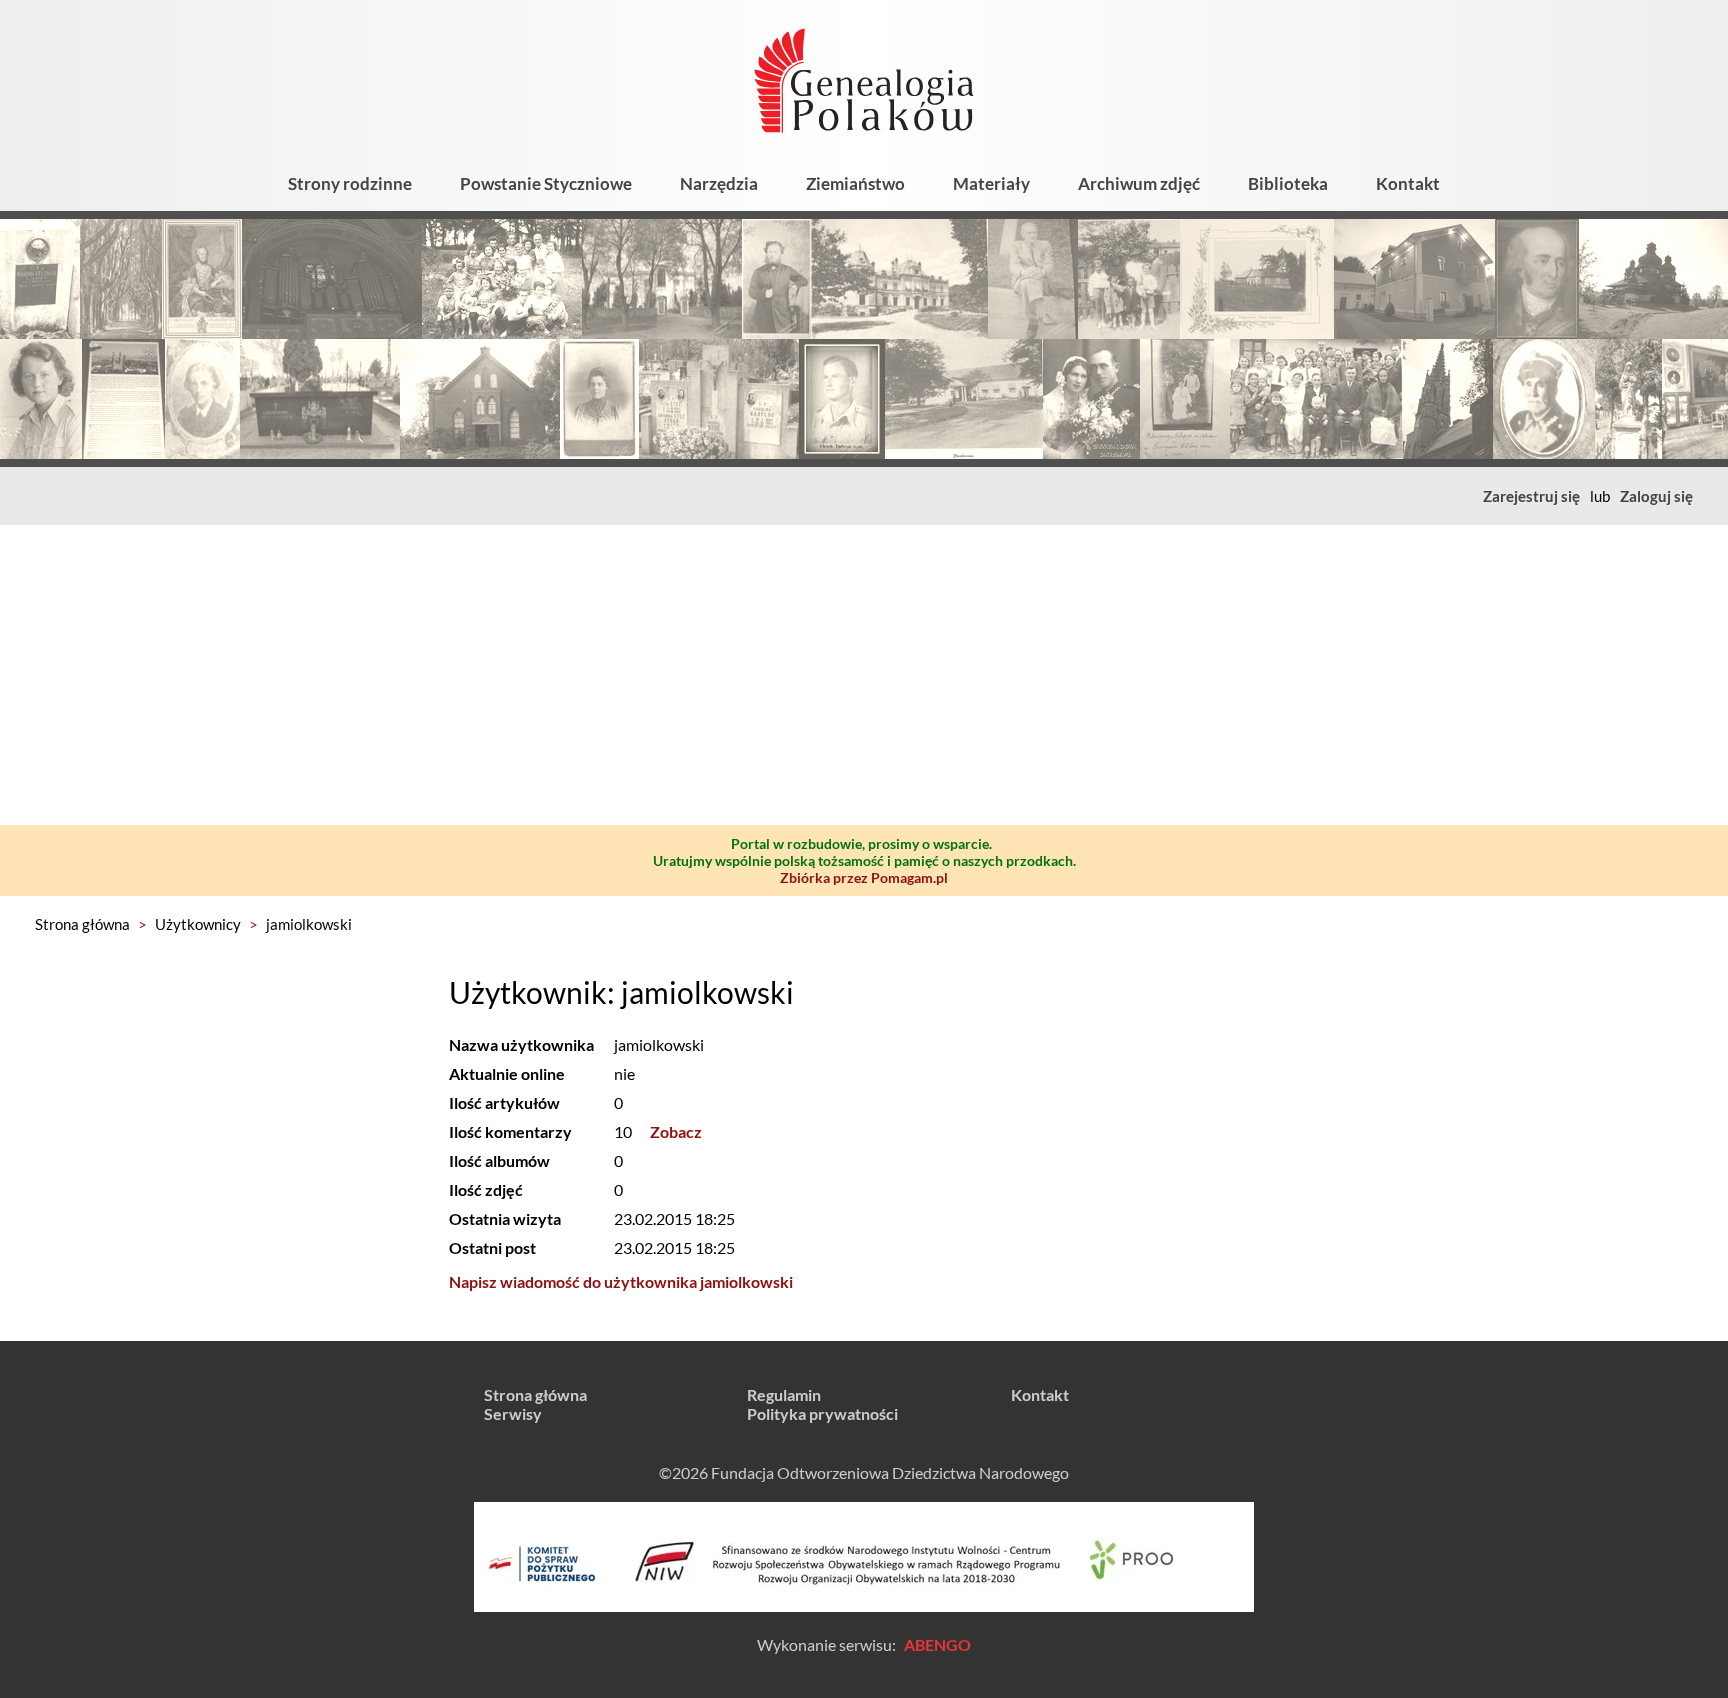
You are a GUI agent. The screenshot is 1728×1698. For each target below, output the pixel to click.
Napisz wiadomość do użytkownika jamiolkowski (621, 1281)
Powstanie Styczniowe (546, 183)
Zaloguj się (1656, 496)
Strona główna (82, 924)
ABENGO (937, 1644)
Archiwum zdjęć (1139, 183)
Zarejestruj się (1531, 496)
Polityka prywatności (822, 1413)
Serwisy (513, 1413)
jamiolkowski (309, 924)
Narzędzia (719, 183)
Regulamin (784, 1394)
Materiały (991, 183)
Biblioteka (1288, 183)
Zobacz (676, 1131)
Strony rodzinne (350, 183)
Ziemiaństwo (855, 183)
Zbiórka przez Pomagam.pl (864, 877)
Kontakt (1408, 183)
